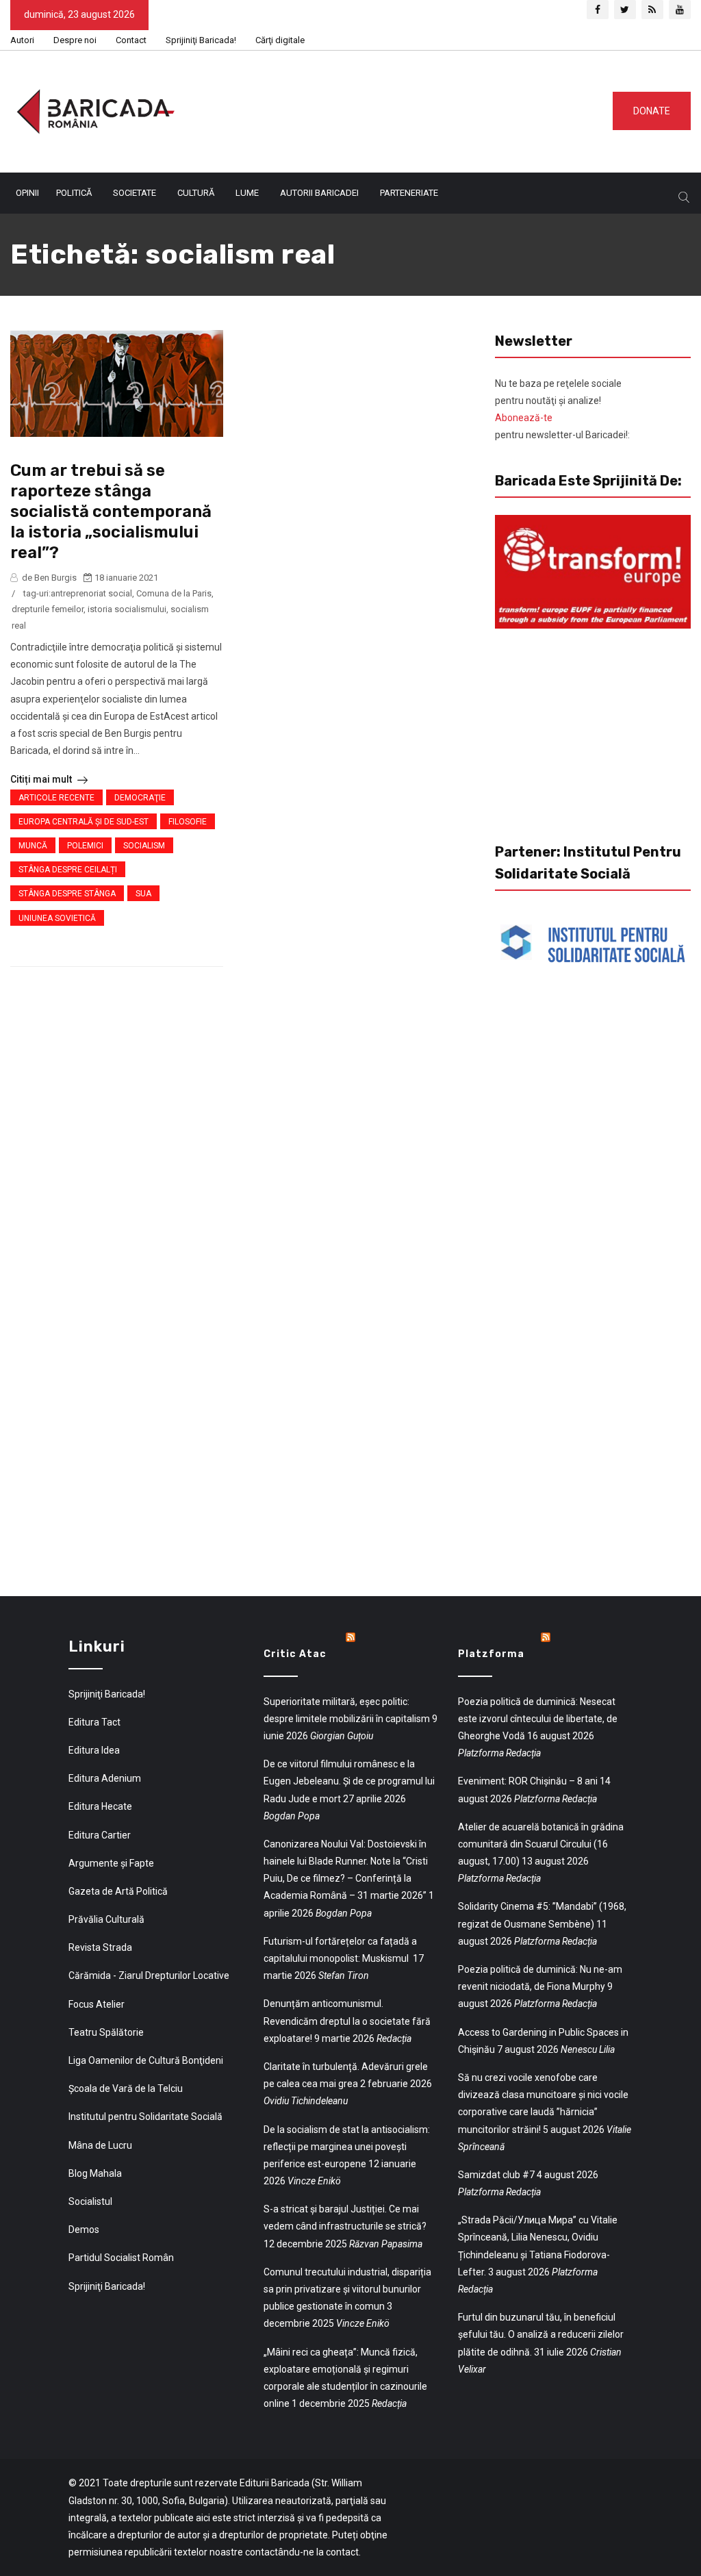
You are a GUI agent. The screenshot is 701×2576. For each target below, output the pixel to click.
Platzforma (491, 1654)
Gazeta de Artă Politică (118, 1891)
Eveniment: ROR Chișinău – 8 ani (528, 1781)
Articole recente (56, 798)
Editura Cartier (100, 1835)
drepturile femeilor (48, 609)
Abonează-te (524, 418)
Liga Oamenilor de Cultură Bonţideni (146, 2060)
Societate (135, 193)
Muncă (33, 846)
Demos (84, 2230)
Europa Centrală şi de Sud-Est (84, 822)
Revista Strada (100, 1947)
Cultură (196, 193)
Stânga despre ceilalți (68, 870)
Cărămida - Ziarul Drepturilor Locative (149, 1975)
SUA (143, 894)
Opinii (27, 193)
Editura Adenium (105, 1778)
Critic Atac (295, 1654)
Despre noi (75, 40)
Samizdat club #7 (496, 2175)
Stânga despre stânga (67, 894)
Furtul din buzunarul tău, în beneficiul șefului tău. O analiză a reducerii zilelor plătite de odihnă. (541, 2334)
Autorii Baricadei (319, 193)
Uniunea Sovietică (57, 918)
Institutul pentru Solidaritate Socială (145, 2117)
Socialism (144, 846)
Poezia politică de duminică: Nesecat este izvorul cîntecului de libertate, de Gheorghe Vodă (538, 1719)
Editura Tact (94, 1722)
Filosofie (188, 822)
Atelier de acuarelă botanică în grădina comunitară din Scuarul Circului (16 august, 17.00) (541, 1844)
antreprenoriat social (91, 593)
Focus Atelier (97, 2004)
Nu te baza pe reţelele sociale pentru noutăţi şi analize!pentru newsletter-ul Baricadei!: (562, 409)
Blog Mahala (95, 2173)
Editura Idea (94, 1750)
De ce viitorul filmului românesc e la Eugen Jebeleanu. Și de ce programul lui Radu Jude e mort (349, 1781)
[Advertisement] (410, 109)
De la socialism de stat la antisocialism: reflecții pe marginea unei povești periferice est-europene (347, 2147)
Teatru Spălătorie (106, 2032)
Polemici (85, 846)
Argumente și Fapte (111, 1863)
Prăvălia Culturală (106, 1919)
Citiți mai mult (42, 779)
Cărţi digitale (280, 40)
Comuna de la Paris (174, 593)
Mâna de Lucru (100, 2145)
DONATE (652, 111)
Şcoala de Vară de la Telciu (126, 2088)
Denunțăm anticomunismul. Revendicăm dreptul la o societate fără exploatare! (347, 2021)
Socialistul (90, 2201)
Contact (131, 40)
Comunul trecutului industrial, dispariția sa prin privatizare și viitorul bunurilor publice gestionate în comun (347, 2289)
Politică (74, 193)
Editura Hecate (100, 1806)
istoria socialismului (127, 609)
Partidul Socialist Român (121, 2258)
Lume (247, 193)
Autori (22, 40)
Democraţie (140, 798)
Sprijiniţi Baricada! (201, 40)
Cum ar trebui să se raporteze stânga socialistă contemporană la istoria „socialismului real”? (111, 512)
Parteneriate (409, 193)
